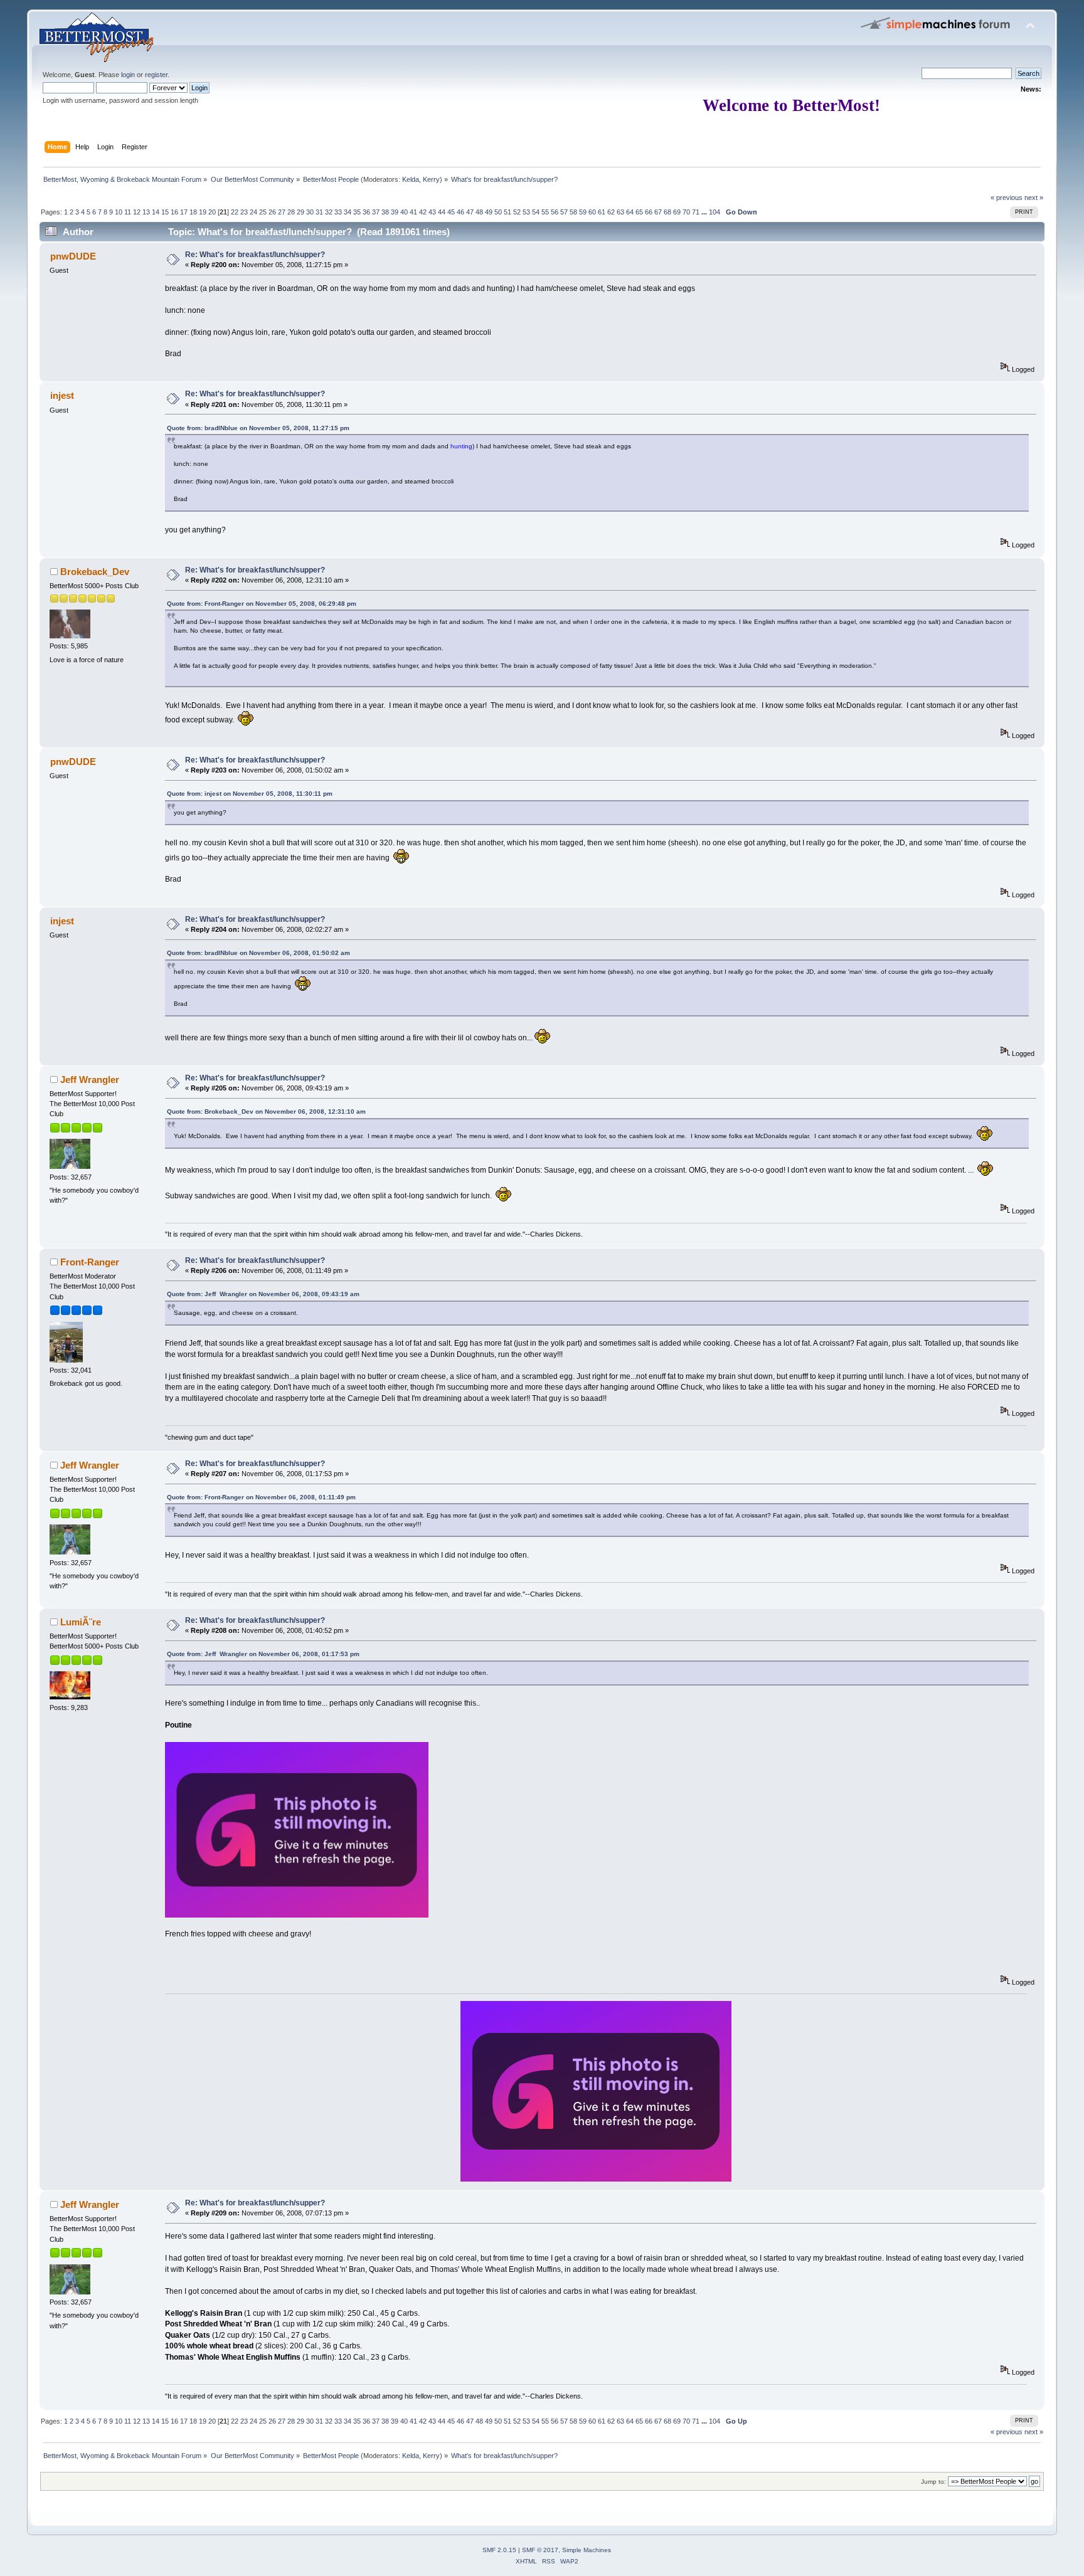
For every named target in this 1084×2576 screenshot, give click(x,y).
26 (272, 212)
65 (639, 212)
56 (555, 212)
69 (677, 212)
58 (573, 212)
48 (479, 212)
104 (715, 212)
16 (174, 212)
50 (498, 212)
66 (649, 212)
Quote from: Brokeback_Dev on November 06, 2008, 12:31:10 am (266, 1111)
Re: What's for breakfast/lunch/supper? (255, 255)
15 (165, 212)
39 (395, 212)
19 (203, 212)
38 (385, 212)
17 (184, 212)
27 (282, 212)
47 (470, 212)
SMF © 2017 (540, 2550)
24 (253, 212)
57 (564, 212)
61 (602, 212)
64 (630, 212)
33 (338, 212)
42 (423, 212)
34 (348, 212)
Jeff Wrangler (90, 1079)
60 (592, 212)
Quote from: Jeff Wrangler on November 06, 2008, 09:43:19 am (263, 1294)
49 (489, 212)
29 (300, 212)
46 (460, 212)
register (156, 75)
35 (357, 212)
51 (507, 212)
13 (146, 212)
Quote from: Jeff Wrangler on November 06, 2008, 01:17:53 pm (263, 1654)
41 (413, 212)
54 (536, 212)
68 (667, 212)
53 (526, 212)
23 (244, 212)
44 (442, 212)
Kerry (431, 179)
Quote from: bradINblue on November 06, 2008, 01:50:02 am (258, 953)
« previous (1007, 198)
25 (263, 212)
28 (291, 212)
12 (137, 212)
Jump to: (933, 2482)
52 (517, 212)
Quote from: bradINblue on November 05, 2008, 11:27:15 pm (258, 428)
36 (366, 212)
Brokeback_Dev (95, 572)
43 (432, 212)
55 (545, 212)
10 (119, 212)
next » (1034, 198)
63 (620, 212)
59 (583, 212)
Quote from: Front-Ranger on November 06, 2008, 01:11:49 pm (261, 1497)
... (705, 212)
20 (212, 212)
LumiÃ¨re (81, 1622)
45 (451, 212)
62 (611, 212)
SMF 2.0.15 (499, 2550)
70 (686, 212)
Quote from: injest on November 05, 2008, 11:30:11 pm (250, 794)
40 (404, 212)
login (128, 75)
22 (235, 212)
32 (329, 212)
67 (658, 212)
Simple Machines (587, 2550)
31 (319, 212)
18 (193, 212)
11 (128, 212)
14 (156, 212)
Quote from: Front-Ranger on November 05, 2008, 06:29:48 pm (262, 604)
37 (376, 212)
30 (310, 212)
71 (696, 212)
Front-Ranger (90, 1262)
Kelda (411, 179)
